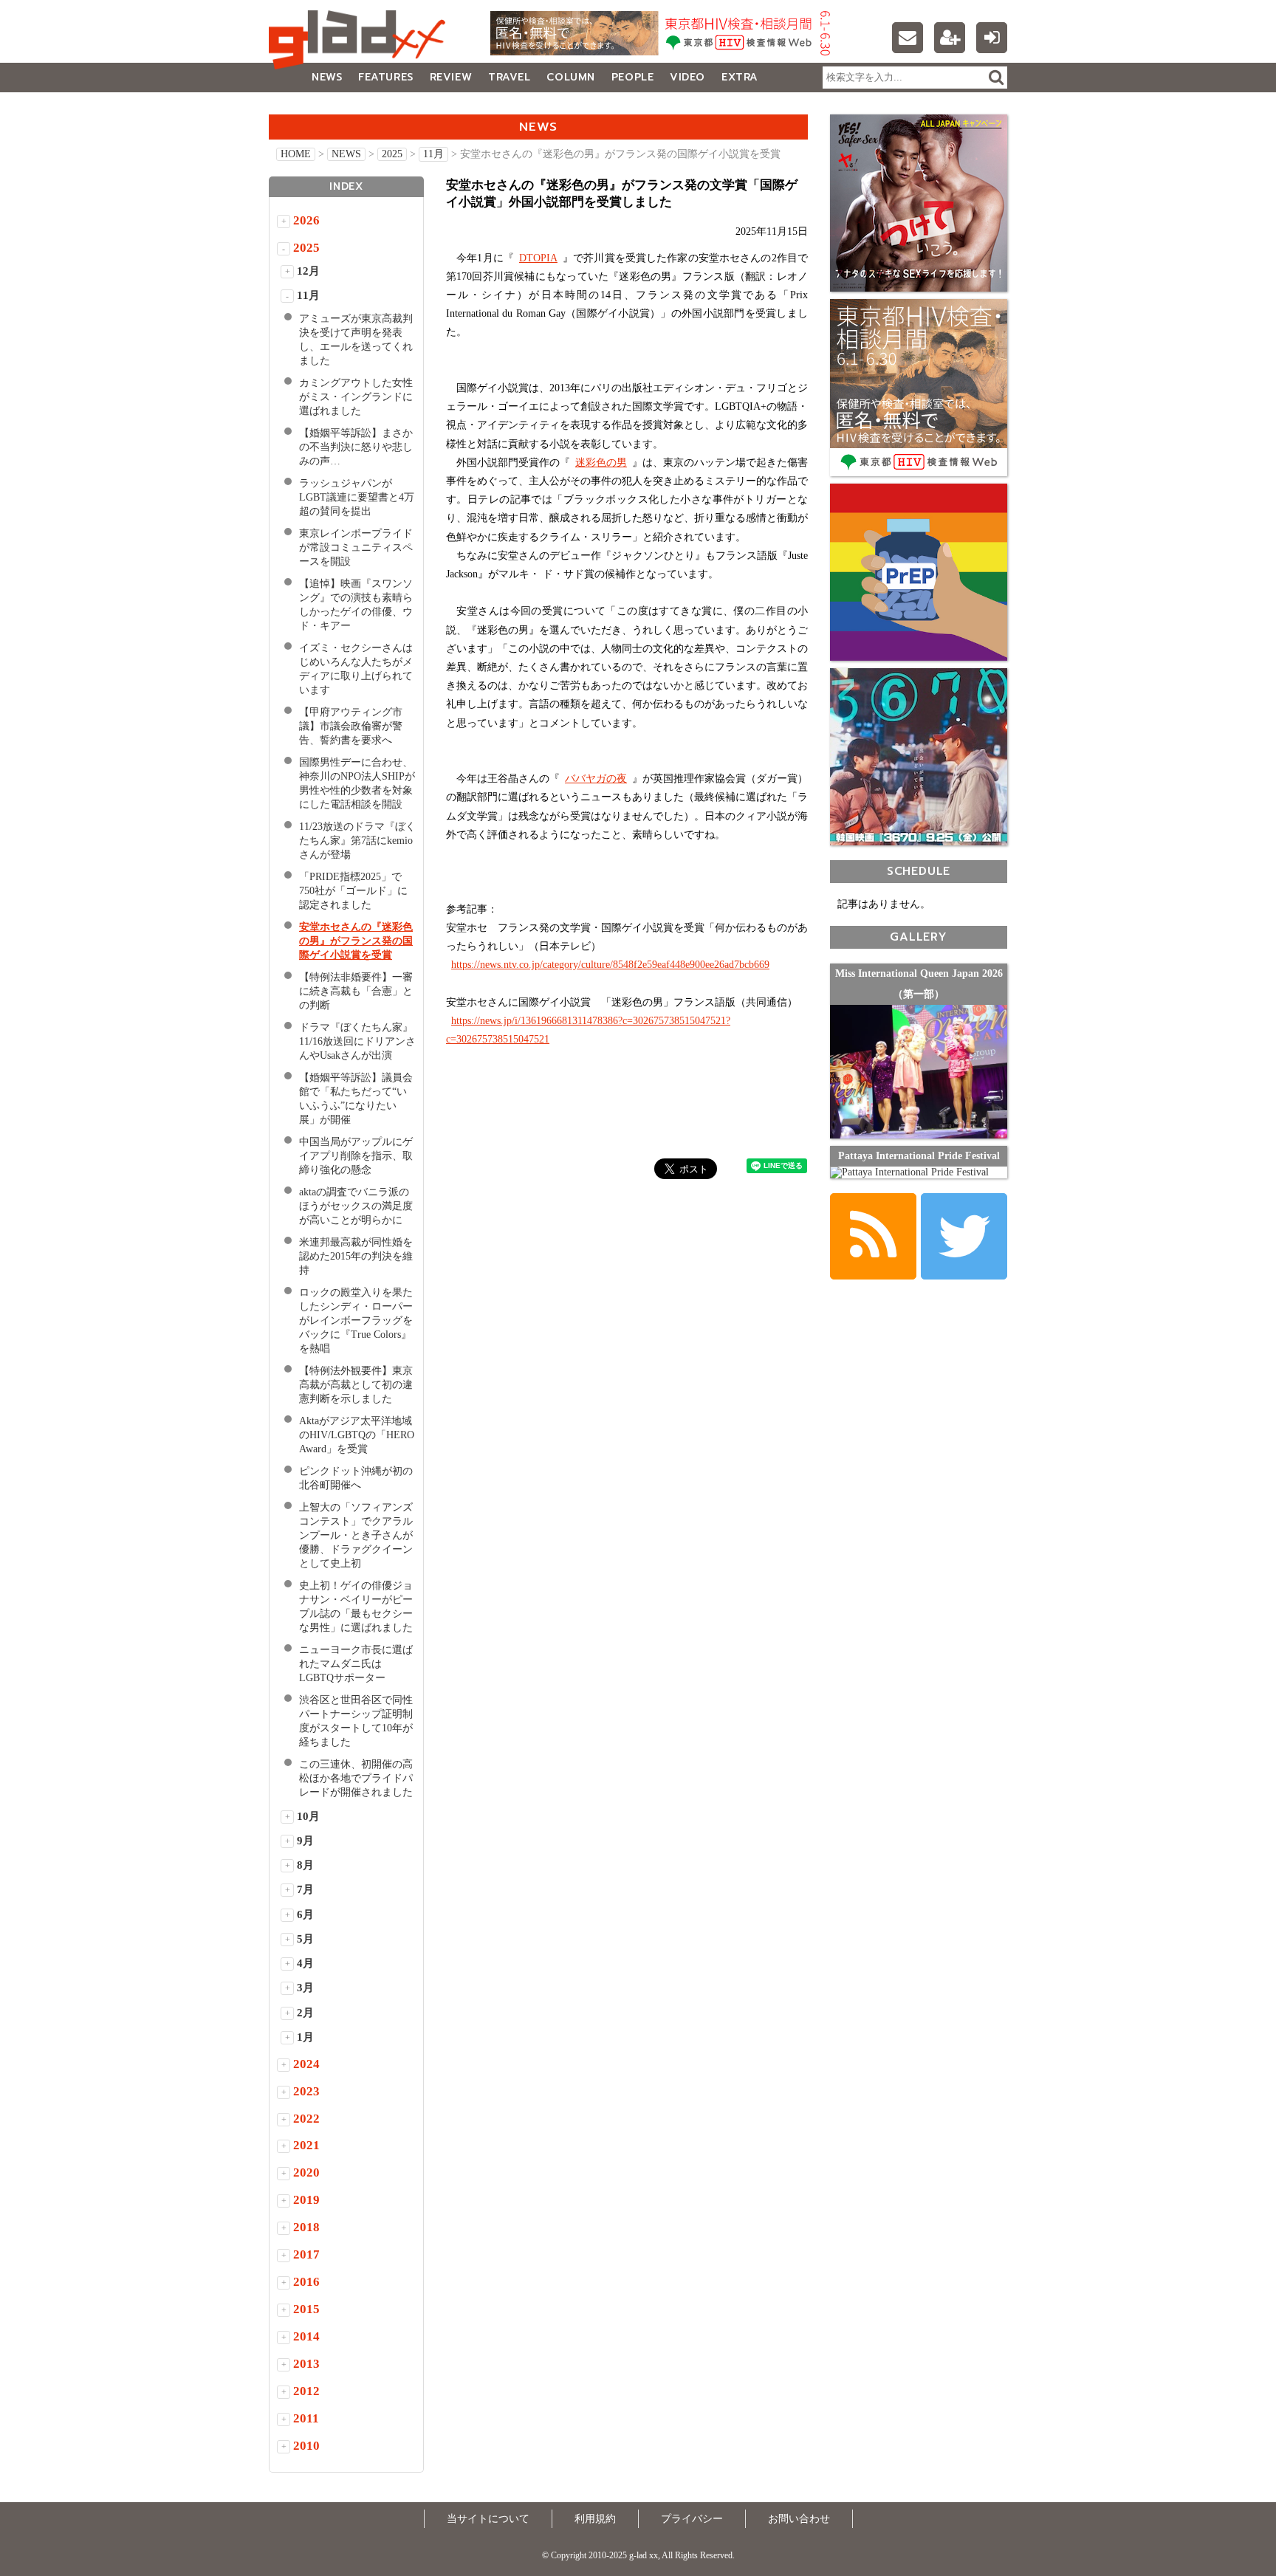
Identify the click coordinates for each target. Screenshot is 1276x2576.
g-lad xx (361, 40)
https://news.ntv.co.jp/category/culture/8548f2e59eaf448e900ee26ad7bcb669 (610, 965)
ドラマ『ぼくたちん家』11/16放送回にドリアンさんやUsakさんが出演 (357, 1041)
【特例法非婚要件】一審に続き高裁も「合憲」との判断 (356, 991)
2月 (305, 2013)
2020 (306, 2173)
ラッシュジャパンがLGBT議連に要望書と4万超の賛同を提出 (357, 497)
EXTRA (740, 77)
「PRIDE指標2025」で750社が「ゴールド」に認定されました (353, 891)
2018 (306, 2227)
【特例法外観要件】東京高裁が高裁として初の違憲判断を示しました (356, 1385)
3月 (305, 1988)
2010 (306, 2446)
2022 (306, 2119)
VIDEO (687, 77)
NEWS (327, 77)
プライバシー (692, 2519)
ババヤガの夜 (596, 779)
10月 (308, 1816)
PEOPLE (632, 77)
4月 (305, 1963)
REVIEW (451, 77)
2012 (306, 2391)
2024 (306, 2064)
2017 (306, 2254)
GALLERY (302, 107)
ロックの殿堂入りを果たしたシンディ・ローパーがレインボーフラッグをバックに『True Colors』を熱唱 (356, 1320)
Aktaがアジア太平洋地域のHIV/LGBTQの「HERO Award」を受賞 (357, 1435)
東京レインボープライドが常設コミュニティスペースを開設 (356, 547)
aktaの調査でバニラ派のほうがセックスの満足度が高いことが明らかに (356, 1206)
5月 (305, 1939)
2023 (306, 2091)
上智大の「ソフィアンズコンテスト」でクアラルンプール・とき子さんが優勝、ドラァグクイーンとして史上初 (356, 1535)
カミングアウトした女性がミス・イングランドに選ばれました (356, 397)
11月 (433, 154)
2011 (306, 2418)
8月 (305, 1865)
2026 (306, 220)
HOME (296, 154)
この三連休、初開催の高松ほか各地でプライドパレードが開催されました (356, 1778)
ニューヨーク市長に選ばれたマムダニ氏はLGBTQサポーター (356, 1664)
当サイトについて (488, 2519)
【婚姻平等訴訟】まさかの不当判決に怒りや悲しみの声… (356, 447)
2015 (306, 2309)
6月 (305, 1914)
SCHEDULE (919, 871)
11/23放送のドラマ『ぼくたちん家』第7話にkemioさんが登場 (357, 841)
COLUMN (570, 77)
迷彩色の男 (601, 463)
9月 (305, 1841)
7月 (305, 1889)
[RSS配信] (873, 1236)
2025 (392, 154)
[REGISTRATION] (950, 38)
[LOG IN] (992, 38)
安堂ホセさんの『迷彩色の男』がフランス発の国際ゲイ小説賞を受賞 (356, 941)
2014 (306, 2336)
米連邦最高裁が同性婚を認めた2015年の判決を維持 (356, 1256)
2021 (306, 2145)
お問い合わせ (799, 2519)
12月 (308, 271)
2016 (306, 2282)
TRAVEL (509, 77)
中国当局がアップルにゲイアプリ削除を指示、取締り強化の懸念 (356, 1156)
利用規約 (595, 2519)
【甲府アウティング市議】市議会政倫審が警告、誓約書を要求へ (351, 726)
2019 (306, 2200)
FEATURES (385, 77)
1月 (305, 2037)
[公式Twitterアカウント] (964, 1236)
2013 (306, 2364)
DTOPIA (538, 258)
